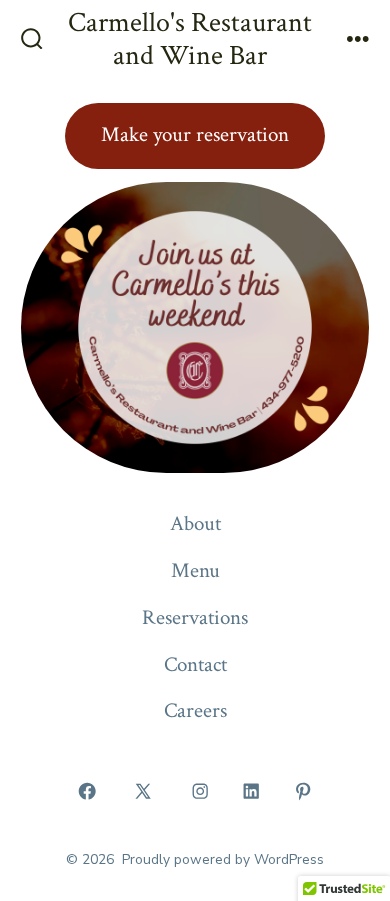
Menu (195, 570)
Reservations (195, 617)
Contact (195, 664)
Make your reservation (195, 134)
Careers (195, 710)
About (195, 523)
